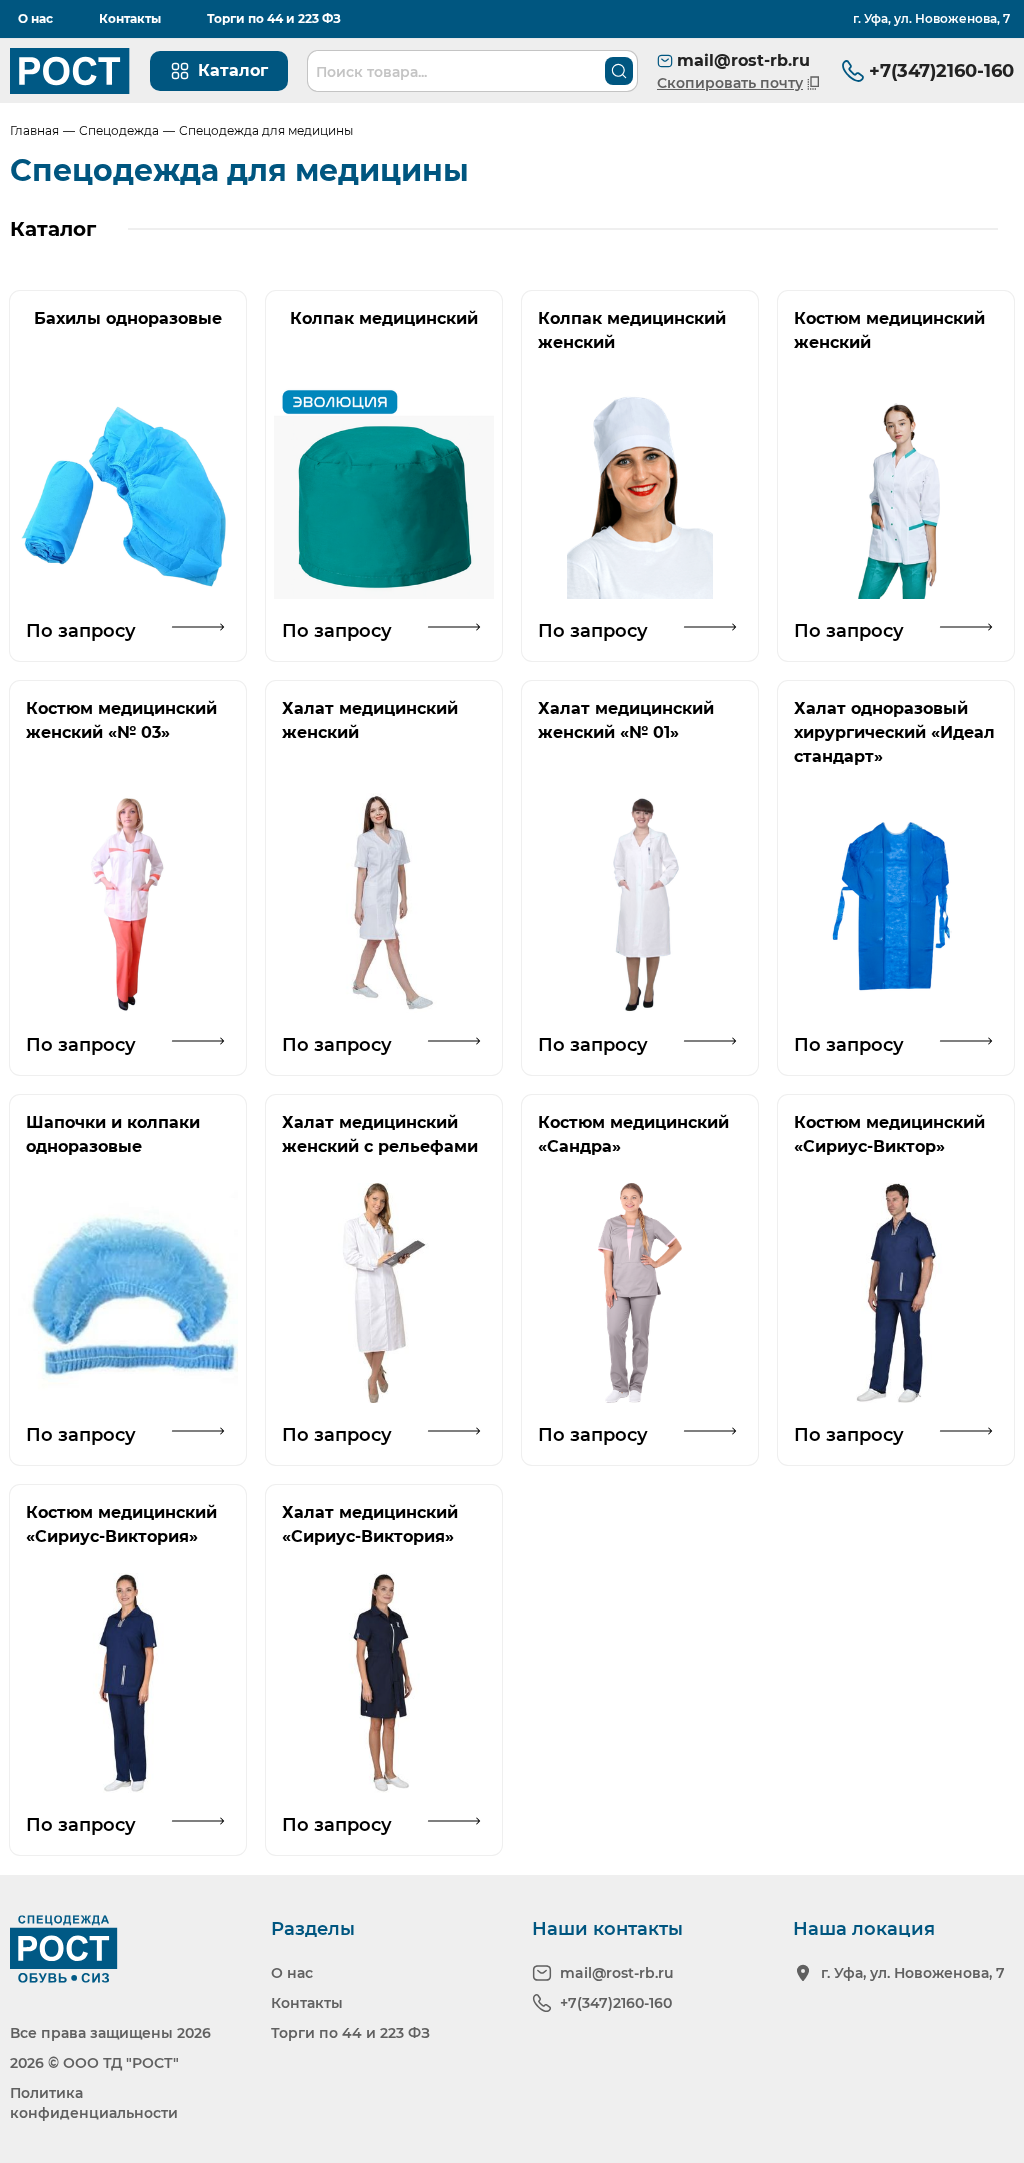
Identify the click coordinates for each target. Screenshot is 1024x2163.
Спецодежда (119, 130)
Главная (34, 130)
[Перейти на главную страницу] (70, 71)
